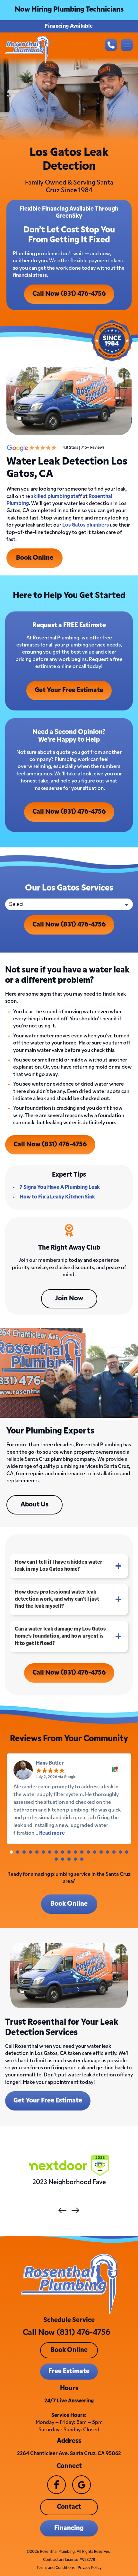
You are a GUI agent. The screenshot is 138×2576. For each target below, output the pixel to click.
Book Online (35, 558)
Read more (52, 1833)
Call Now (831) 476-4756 (69, 294)
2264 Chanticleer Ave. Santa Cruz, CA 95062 (69, 2454)
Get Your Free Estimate (69, 691)
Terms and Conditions (56, 2568)
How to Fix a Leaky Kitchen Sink (57, 1197)
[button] (11, 1852)
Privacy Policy (90, 2568)
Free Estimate (69, 2372)
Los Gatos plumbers (86, 525)
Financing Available (69, 26)
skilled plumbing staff (56, 497)
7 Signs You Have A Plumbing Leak (60, 1188)
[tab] (69, 1566)
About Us (34, 1505)
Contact (69, 2507)
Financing (69, 2528)
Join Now (69, 1299)
